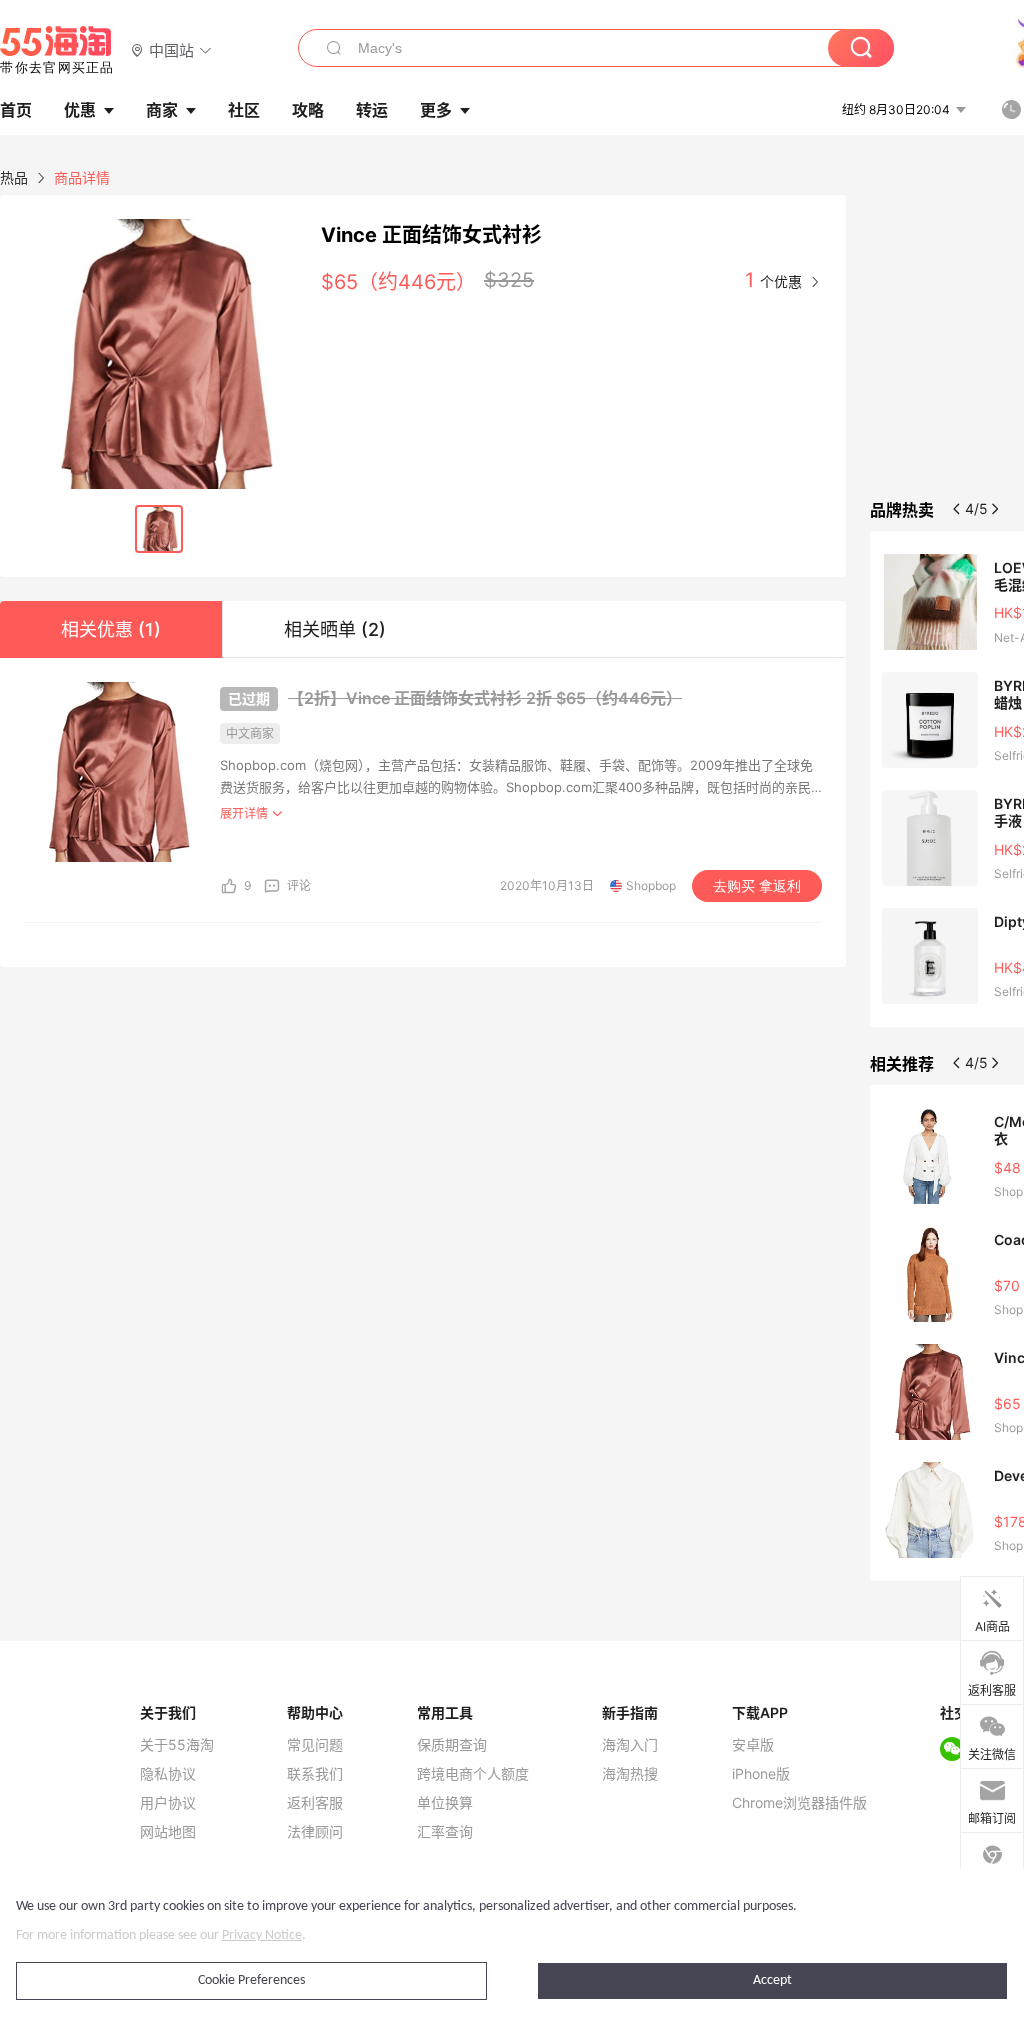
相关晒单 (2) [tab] (335, 629)
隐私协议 (168, 1774)
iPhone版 (761, 1774)
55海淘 (57, 50)
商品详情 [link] (82, 177)
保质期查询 (452, 1745)
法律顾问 (315, 1832)
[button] (171, 49)
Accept (772, 1980)
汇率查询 (445, 1832)
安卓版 (753, 1745)
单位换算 (445, 1803)
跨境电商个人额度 (473, 1774)
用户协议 (168, 1803)
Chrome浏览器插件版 (799, 1803)
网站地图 (168, 1832)
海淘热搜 (630, 1774)
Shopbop (651, 885)
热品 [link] (14, 177)
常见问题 (315, 1745)
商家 (162, 110)
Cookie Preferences (251, 1980)
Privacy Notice (262, 1935)
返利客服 (315, 1803)
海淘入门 (630, 1745)
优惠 (80, 110)
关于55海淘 (177, 1745)
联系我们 (315, 1774)
